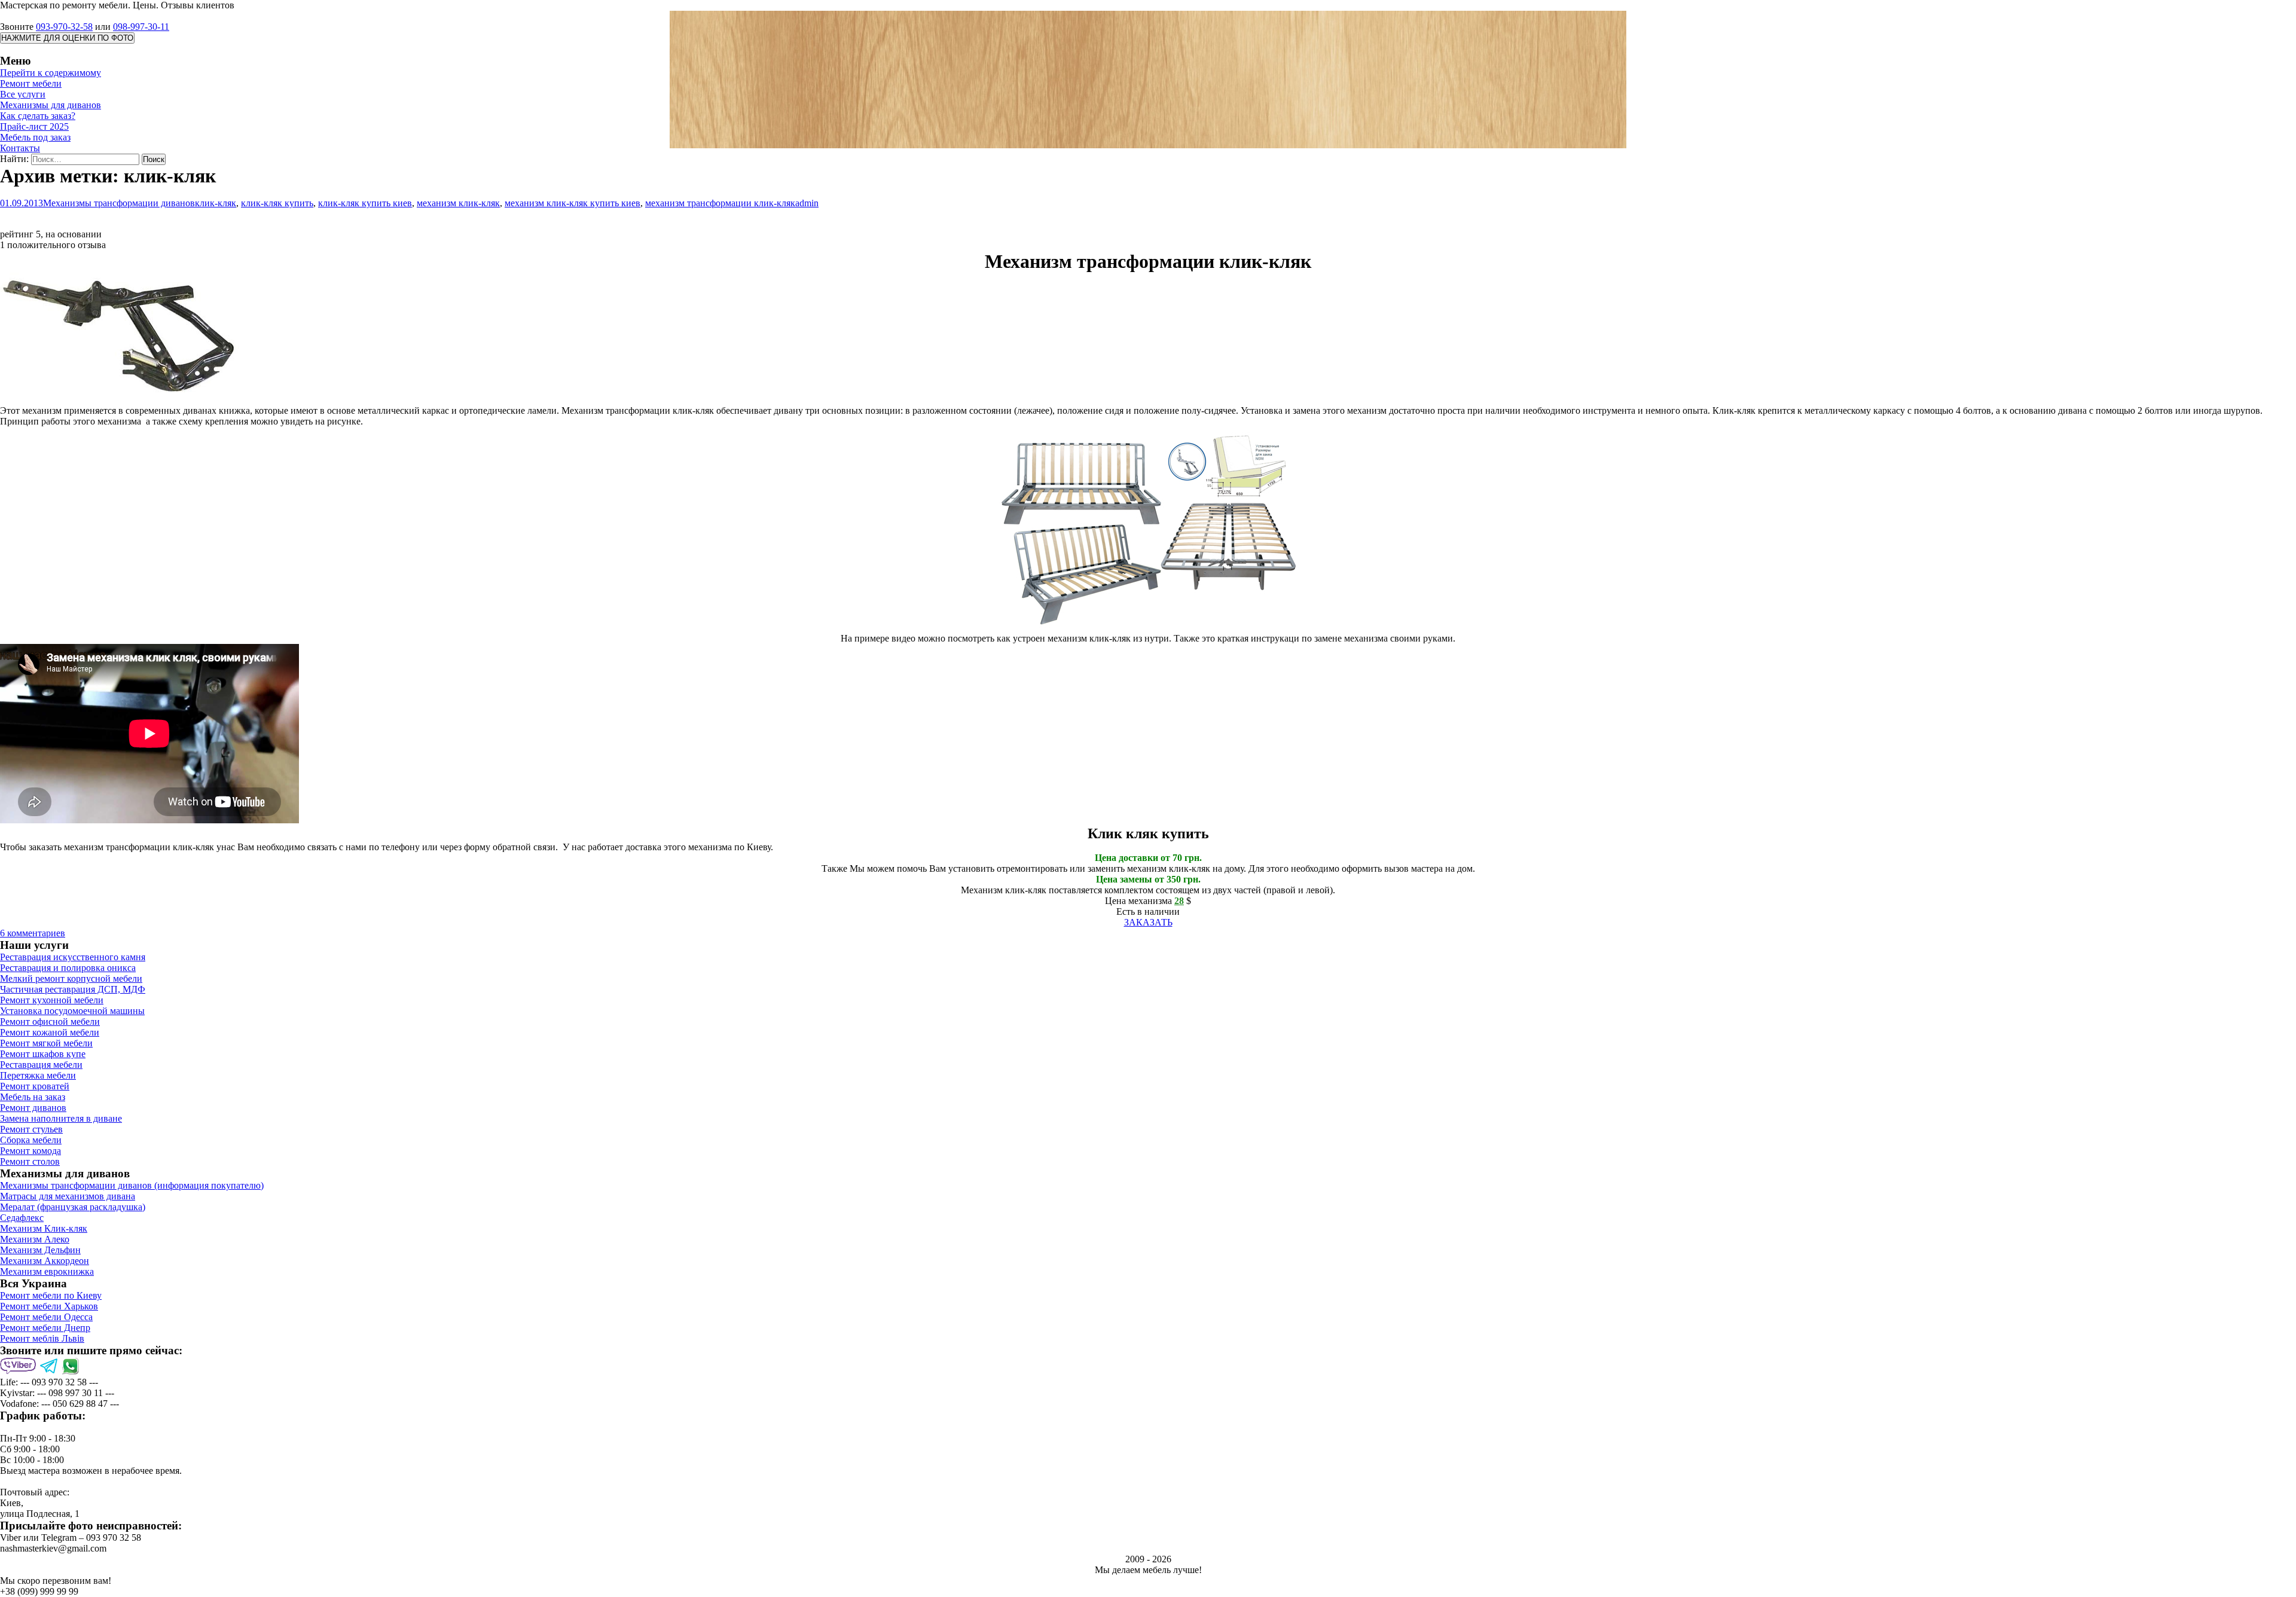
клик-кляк (216, 203)
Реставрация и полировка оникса (68, 968)
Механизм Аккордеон (45, 1261)
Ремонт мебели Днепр (45, 1328)
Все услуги (23, 94)
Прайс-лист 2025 (34, 126)
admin (807, 203)
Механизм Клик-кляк (44, 1228)
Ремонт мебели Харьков (49, 1306)
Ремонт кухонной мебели (52, 1000)
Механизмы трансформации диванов (119, 203)
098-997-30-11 (141, 27)
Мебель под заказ (35, 137)
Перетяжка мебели (38, 1075)
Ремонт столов (30, 1161)
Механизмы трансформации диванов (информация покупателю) (132, 1185)
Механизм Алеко (35, 1239)
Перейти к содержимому (51, 73)
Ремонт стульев (31, 1129)
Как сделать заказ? (38, 116)
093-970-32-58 (64, 27)
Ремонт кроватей (35, 1086)
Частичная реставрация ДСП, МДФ (73, 989)
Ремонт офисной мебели (50, 1022)
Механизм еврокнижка (47, 1271)
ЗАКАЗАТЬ (1148, 922)
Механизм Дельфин (40, 1250)
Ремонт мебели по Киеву (51, 1295)
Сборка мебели (31, 1140)
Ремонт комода (30, 1151)
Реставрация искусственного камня (73, 957)
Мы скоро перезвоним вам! (56, 1581)
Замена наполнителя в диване (61, 1118)
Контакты (20, 148)
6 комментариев (33, 933)
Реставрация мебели (41, 1065)
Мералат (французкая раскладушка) (73, 1207)
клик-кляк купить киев (365, 203)
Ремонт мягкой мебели (46, 1043)
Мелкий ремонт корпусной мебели (71, 978)
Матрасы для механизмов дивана (68, 1196)
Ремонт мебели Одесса (46, 1317)
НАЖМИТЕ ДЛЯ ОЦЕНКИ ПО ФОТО (67, 38)
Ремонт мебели (31, 83)
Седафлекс (22, 1218)
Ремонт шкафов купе (43, 1054)
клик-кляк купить (277, 203)
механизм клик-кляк (458, 203)
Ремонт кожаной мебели (50, 1032)
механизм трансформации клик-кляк (720, 203)
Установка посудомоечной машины (72, 1011)
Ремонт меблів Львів (42, 1338)
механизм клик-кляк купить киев (573, 203)
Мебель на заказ (33, 1097)
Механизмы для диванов (51, 105)
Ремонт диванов (33, 1108)
